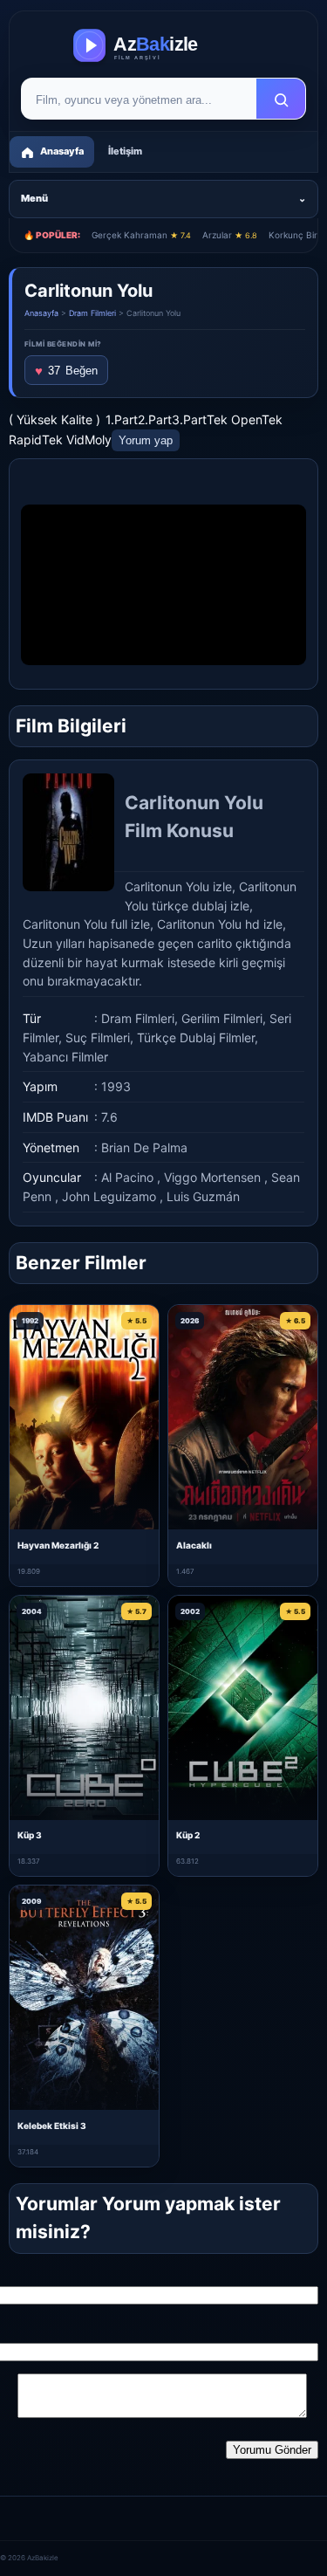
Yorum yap (146, 440)
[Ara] (281, 100)
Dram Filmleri (92, 313)
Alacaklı (194, 1545)
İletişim (125, 151)
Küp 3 (30, 1835)
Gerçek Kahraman (141, 235)
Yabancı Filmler (65, 1057)
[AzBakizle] (163, 45)
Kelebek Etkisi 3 (52, 2126)
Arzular (230, 235)
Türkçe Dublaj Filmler (196, 1037)
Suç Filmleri (98, 1037)
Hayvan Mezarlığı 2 (58, 1545)
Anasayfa (41, 313)
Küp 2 (188, 1835)
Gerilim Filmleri (222, 1018)
